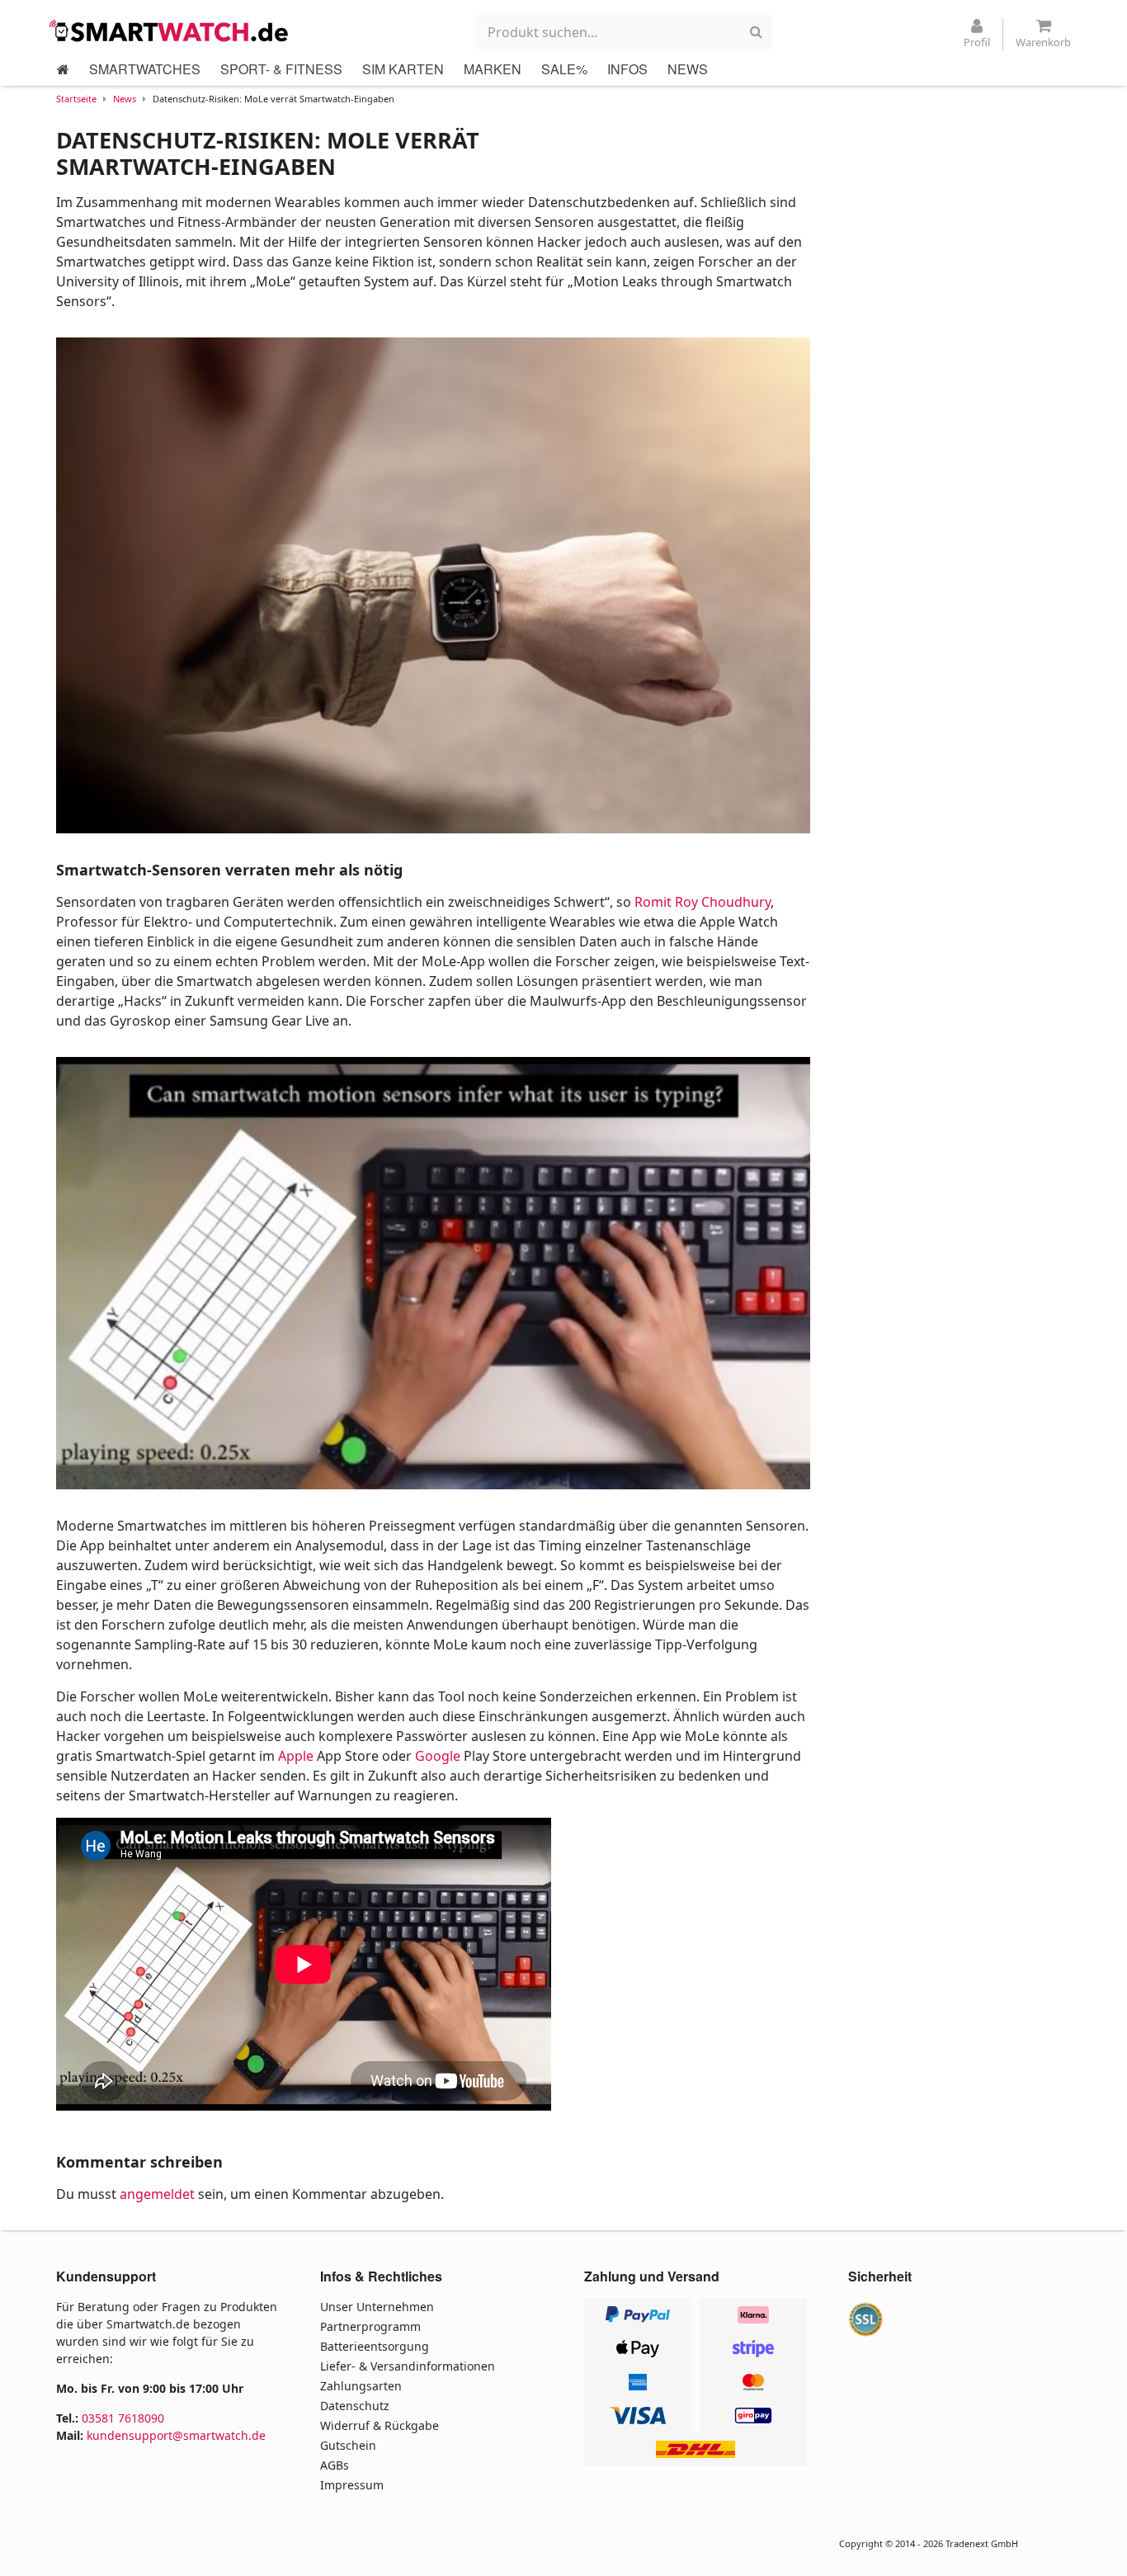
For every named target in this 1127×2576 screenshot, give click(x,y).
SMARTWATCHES (145, 69)
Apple (296, 1756)
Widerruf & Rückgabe (380, 2425)
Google (438, 1756)
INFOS (627, 69)
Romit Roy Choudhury (703, 902)
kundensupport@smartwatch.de (176, 2435)
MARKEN (493, 69)
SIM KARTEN (403, 69)
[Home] (63, 69)
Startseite (76, 99)
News (125, 99)
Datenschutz (355, 2406)
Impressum (352, 2485)
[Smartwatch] (173, 31)
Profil (977, 42)
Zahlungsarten (361, 2386)
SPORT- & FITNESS (281, 69)
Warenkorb (1043, 42)
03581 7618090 (123, 2418)
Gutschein (348, 2445)
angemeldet (157, 2194)
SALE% (564, 69)
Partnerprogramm (370, 2326)
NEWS (688, 69)
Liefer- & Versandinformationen (408, 2366)
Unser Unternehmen (377, 2307)
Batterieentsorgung (375, 2346)
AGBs (335, 2465)
